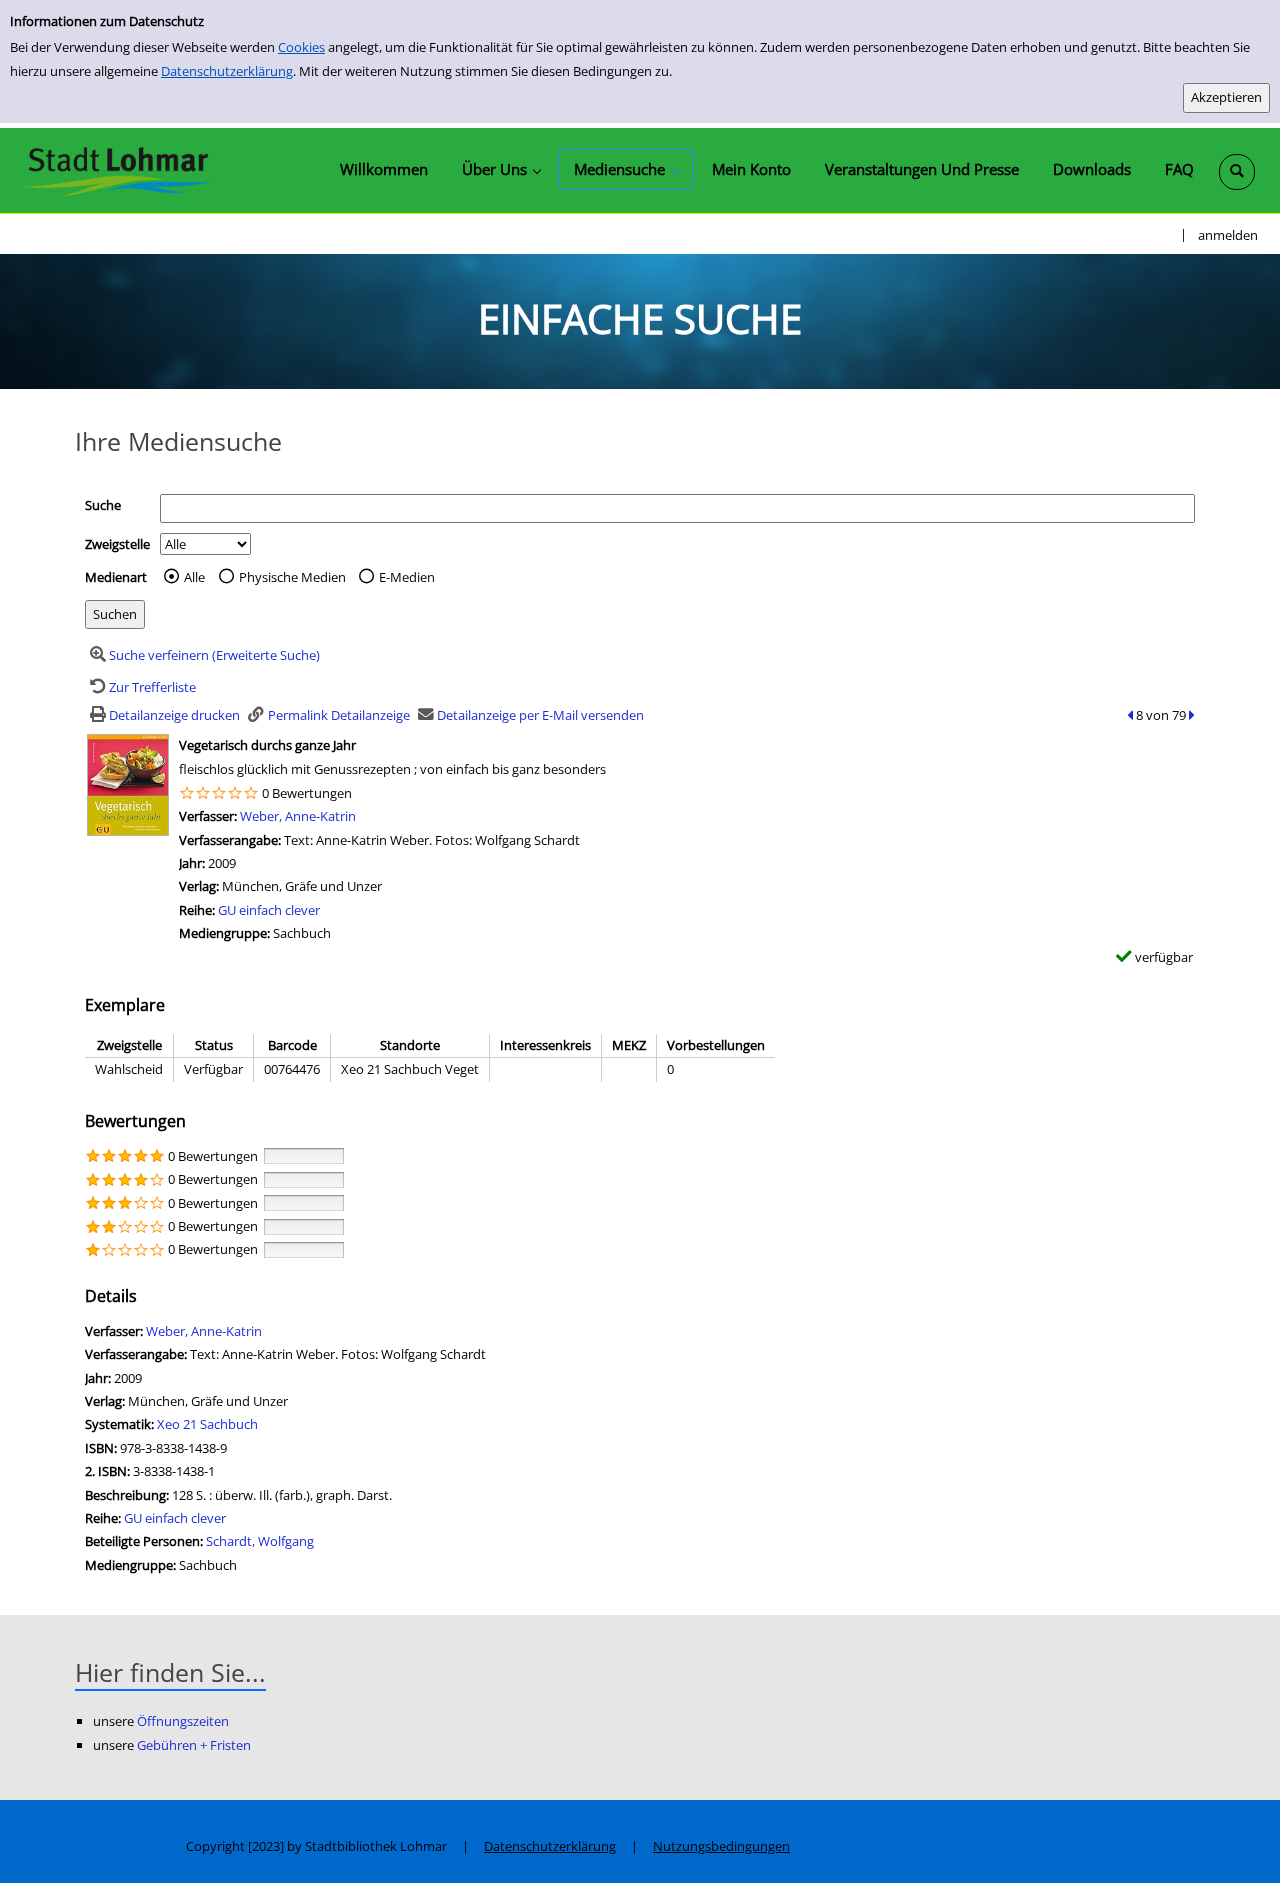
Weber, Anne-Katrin (298, 816)
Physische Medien (292, 577)
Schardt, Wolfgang (260, 1541)
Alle (194, 577)
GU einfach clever (269, 910)
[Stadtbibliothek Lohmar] (117, 170)
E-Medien (407, 577)
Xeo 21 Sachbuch (207, 1424)
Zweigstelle (117, 544)
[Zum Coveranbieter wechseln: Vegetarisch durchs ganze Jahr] (128, 784)
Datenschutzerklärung (227, 71)
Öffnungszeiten (183, 1721)
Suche (103, 505)
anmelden (1228, 235)
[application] (501, 169)
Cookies (301, 47)
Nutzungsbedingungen (721, 1846)
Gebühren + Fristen (194, 1745)
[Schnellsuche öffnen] (1237, 172)
